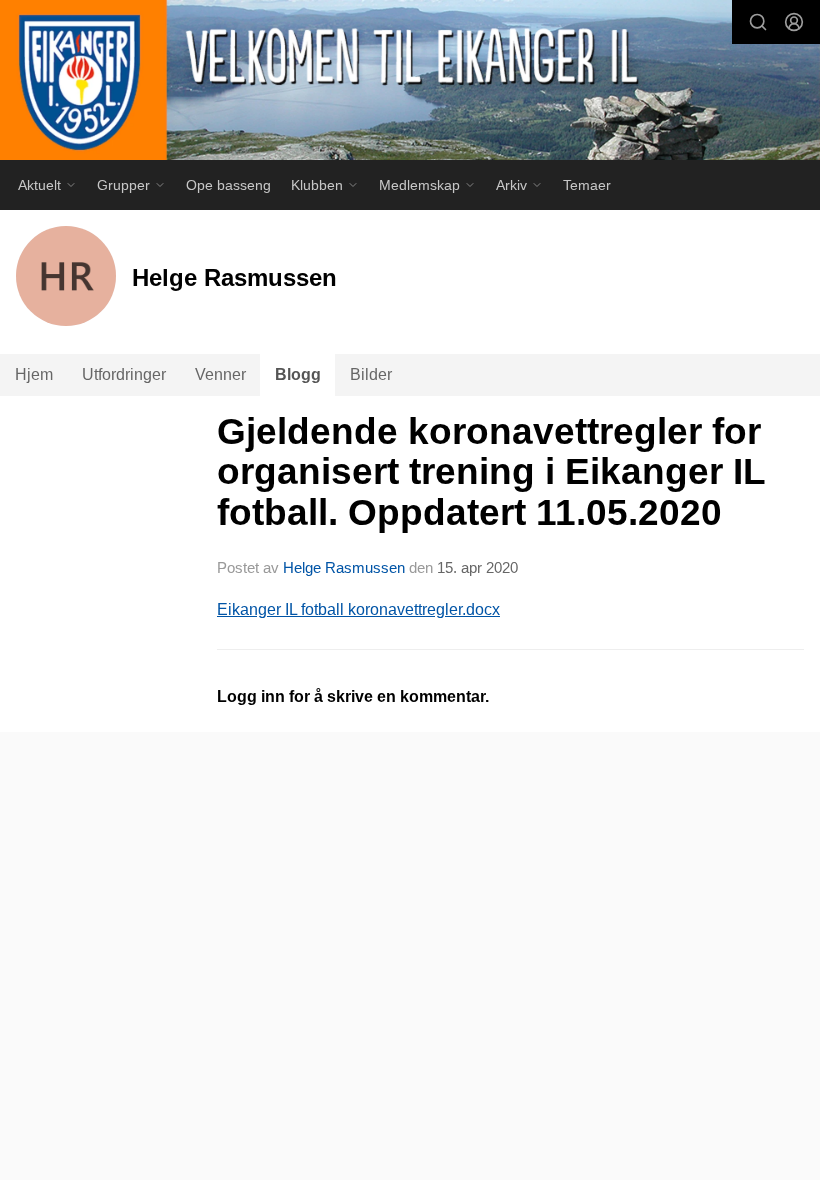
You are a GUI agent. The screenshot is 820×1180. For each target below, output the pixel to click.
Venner (220, 374)
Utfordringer (124, 374)
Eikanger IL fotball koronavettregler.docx (358, 609)
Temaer (587, 185)
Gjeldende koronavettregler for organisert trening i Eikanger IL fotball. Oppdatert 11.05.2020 (491, 472)
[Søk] (758, 22)
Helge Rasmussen (344, 567)
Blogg (298, 374)
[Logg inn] (794, 22)
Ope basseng (228, 185)
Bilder (371, 374)
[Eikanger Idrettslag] (410, 82)
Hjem (34, 374)
